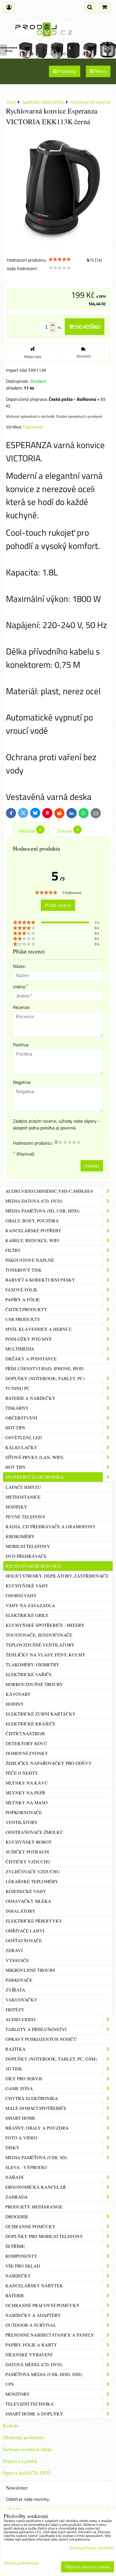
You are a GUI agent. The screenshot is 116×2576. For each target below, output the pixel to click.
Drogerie (17, 2216)
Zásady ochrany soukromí (91, 2548)
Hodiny (15, 1704)
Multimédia (20, 1349)
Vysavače (17, 1960)
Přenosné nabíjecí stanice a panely (50, 2335)
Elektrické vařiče (29, 1674)
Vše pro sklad (23, 2266)
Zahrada (17, 2197)
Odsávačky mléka (28, 1901)
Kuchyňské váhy (27, 1586)
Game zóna (19, 2088)
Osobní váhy (21, 1595)
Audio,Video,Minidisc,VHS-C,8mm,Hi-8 (49, 1191)
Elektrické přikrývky (34, 1921)
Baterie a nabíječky (30, 1398)
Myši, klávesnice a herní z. (39, 1329)
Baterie (15, 2295)
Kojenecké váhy (26, 1891)
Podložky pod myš (28, 1339)
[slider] (60, 259)
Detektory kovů (26, 1743)
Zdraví (14, 1950)
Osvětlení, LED (24, 1437)
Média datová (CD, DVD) (34, 1201)
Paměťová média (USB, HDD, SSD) (44, 2374)
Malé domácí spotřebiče (36, 2108)
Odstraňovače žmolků (34, 1832)
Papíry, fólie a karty (31, 2345)
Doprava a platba (20, 2461)
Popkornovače (24, 1812)
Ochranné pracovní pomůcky (43, 2305)
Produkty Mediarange (34, 2207)
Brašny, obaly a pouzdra (37, 2128)
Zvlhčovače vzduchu (33, 1871)
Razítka (15, 2049)
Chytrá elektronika (32, 2098)
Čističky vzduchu (28, 1862)
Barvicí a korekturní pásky (40, 1280)
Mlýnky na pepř (25, 1793)
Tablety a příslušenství (36, 2029)
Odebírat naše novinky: (28, 2499)
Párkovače (19, 1980)
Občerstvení (21, 1418)
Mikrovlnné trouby (31, 1970)
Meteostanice (23, 1497)
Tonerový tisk (24, 1270)
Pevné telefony (26, 1517)
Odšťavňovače (24, 1940)
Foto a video (21, 2138)
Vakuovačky (22, 2000)
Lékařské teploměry (32, 1881)
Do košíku (87, 327)
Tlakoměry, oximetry (33, 1664)
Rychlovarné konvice (33, 1566)
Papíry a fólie (23, 1299)
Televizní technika (30, 2404)
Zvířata (15, 1990)
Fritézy (15, 2009)
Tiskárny (17, 1408)
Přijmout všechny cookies (88, 2567)
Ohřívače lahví (25, 1931)
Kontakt (11, 2425)
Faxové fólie (21, 1290)
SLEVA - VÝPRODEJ (26, 2167)
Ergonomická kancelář (36, 2187)
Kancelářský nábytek (34, 2285)
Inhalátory (21, 1911)
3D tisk (14, 2069)
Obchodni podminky (24, 2437)
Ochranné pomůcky (30, 2226)
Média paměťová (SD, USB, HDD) (42, 1211)
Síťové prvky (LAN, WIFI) (34, 1457)
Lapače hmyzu (23, 1487)
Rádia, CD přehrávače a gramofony (51, 1526)
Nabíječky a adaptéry (33, 2315)
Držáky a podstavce (31, 1359)
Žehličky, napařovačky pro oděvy (49, 1763)
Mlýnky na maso (27, 1802)
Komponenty (21, 2256)
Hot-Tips (15, 1428)
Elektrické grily (27, 1615)
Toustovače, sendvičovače (39, 1635)
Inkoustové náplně (30, 1260)
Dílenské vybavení (29, 2354)
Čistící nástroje (25, 1733)
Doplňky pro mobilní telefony (44, 2236)
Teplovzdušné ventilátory (40, 1645)
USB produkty (23, 1319)
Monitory (18, 2394)
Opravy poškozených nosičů (41, 2039)
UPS (10, 2384)
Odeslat (92, 1166)
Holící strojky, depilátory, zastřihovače (57, 1576)
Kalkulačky (21, 1447)
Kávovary (18, 1694)
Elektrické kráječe (31, 1724)
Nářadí (14, 2177)
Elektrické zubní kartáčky (41, 1714)
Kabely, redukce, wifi (32, 1240)
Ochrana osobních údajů (27, 2449)
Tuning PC (18, 1388)
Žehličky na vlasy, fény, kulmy (46, 1655)
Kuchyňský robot (29, 1842)
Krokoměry (20, 1536)
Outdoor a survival (31, 2325)
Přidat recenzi (58, 905)
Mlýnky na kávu (27, 1783)
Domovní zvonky (27, 1753)
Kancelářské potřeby (33, 1230)
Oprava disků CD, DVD (27, 2473)
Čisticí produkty (26, 1309)
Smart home (20, 2118)
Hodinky (16, 1507)
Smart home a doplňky (34, 2414)
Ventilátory (22, 1822)
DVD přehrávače (26, 1556)
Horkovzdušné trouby (34, 1684)
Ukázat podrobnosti (21, 2563)
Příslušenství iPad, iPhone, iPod (44, 1368)
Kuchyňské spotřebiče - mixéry (45, 1625)
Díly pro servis (24, 2078)
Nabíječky (18, 2276)
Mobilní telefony (28, 1546)
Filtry (13, 1250)
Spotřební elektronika (35, 1477)
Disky (12, 2147)
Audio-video (20, 2019)
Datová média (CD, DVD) (34, 2364)
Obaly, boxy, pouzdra (32, 1221)
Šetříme (15, 2246)
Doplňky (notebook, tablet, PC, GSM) (51, 2059)
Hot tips (15, 1467)
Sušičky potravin (27, 1852)
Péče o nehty (22, 1773)
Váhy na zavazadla (30, 1605)
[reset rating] (56, 1142)
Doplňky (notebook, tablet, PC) (45, 1378)
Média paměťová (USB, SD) (36, 2157)
